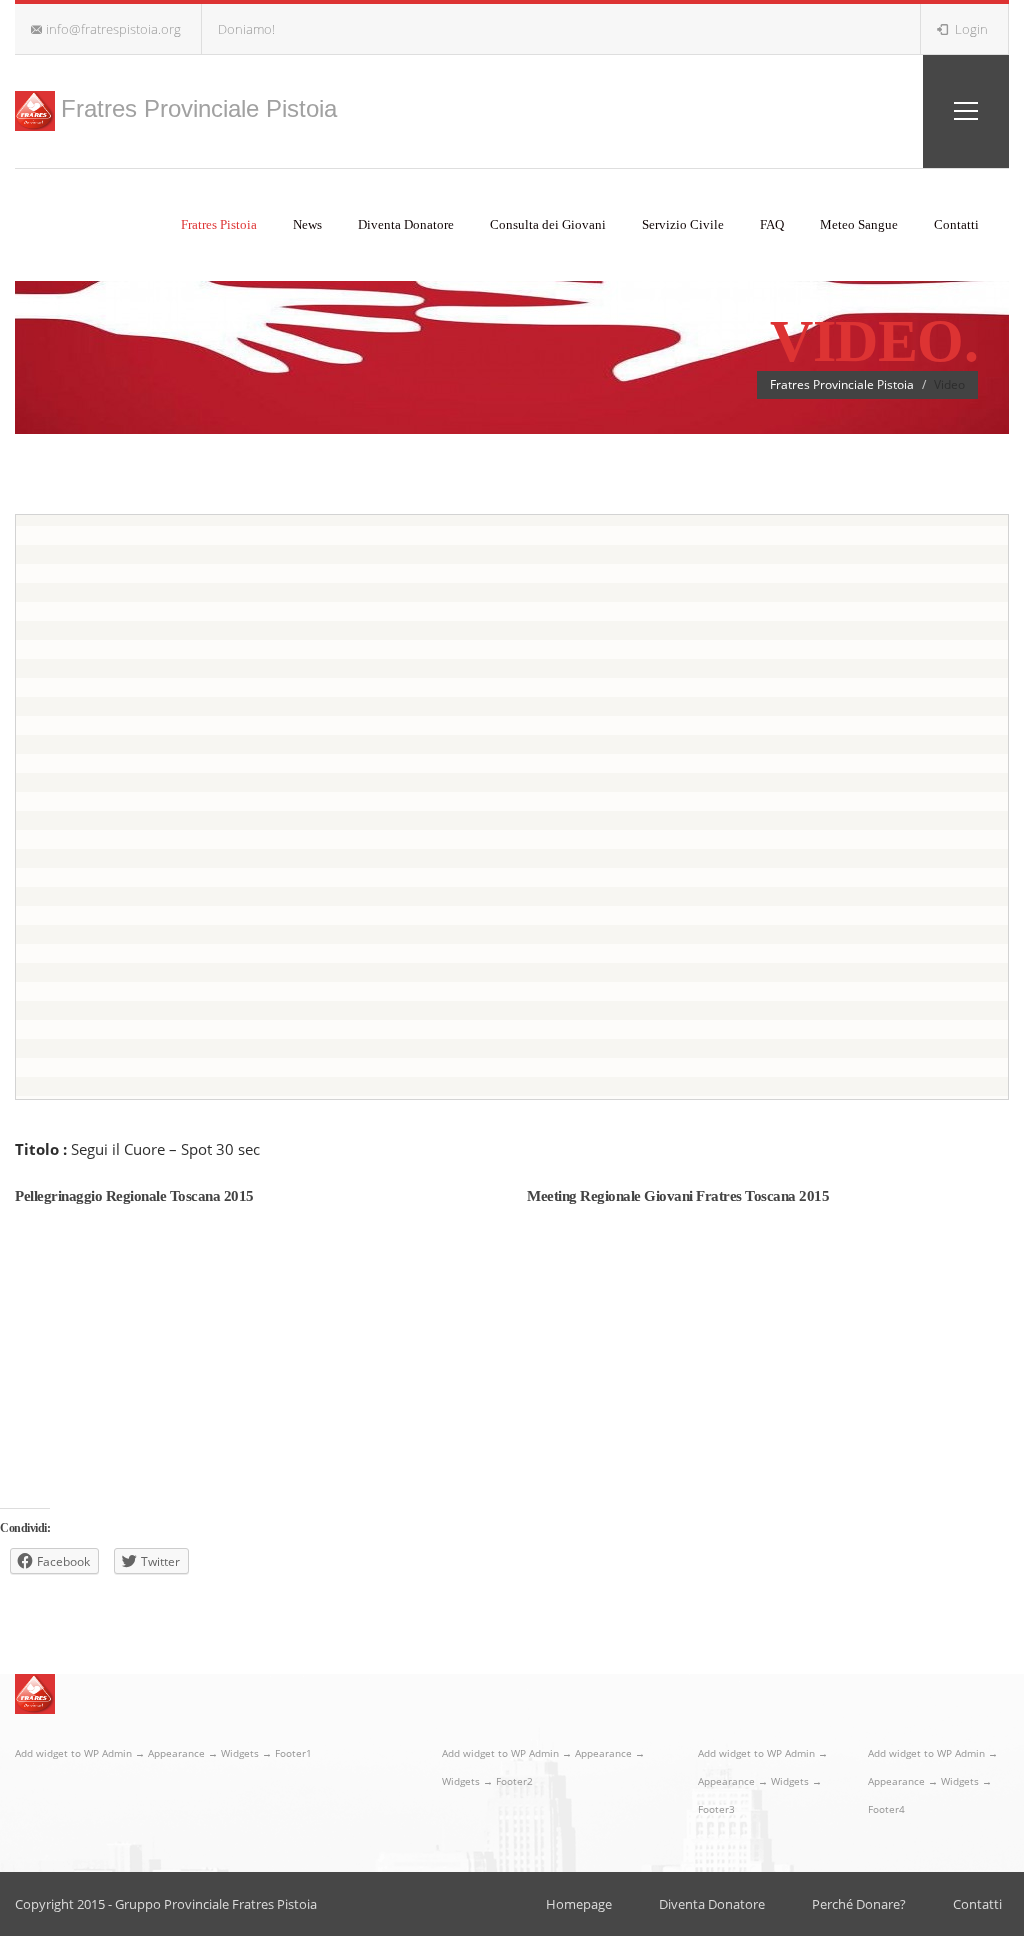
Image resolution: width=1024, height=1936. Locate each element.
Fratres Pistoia (219, 224)
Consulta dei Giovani (548, 224)
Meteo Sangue (859, 224)
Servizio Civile (683, 224)
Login (970, 29)
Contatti (956, 224)
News (307, 224)
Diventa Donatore (406, 224)
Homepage (579, 1904)
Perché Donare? (859, 1904)
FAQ (772, 224)
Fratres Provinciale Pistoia (199, 108)
